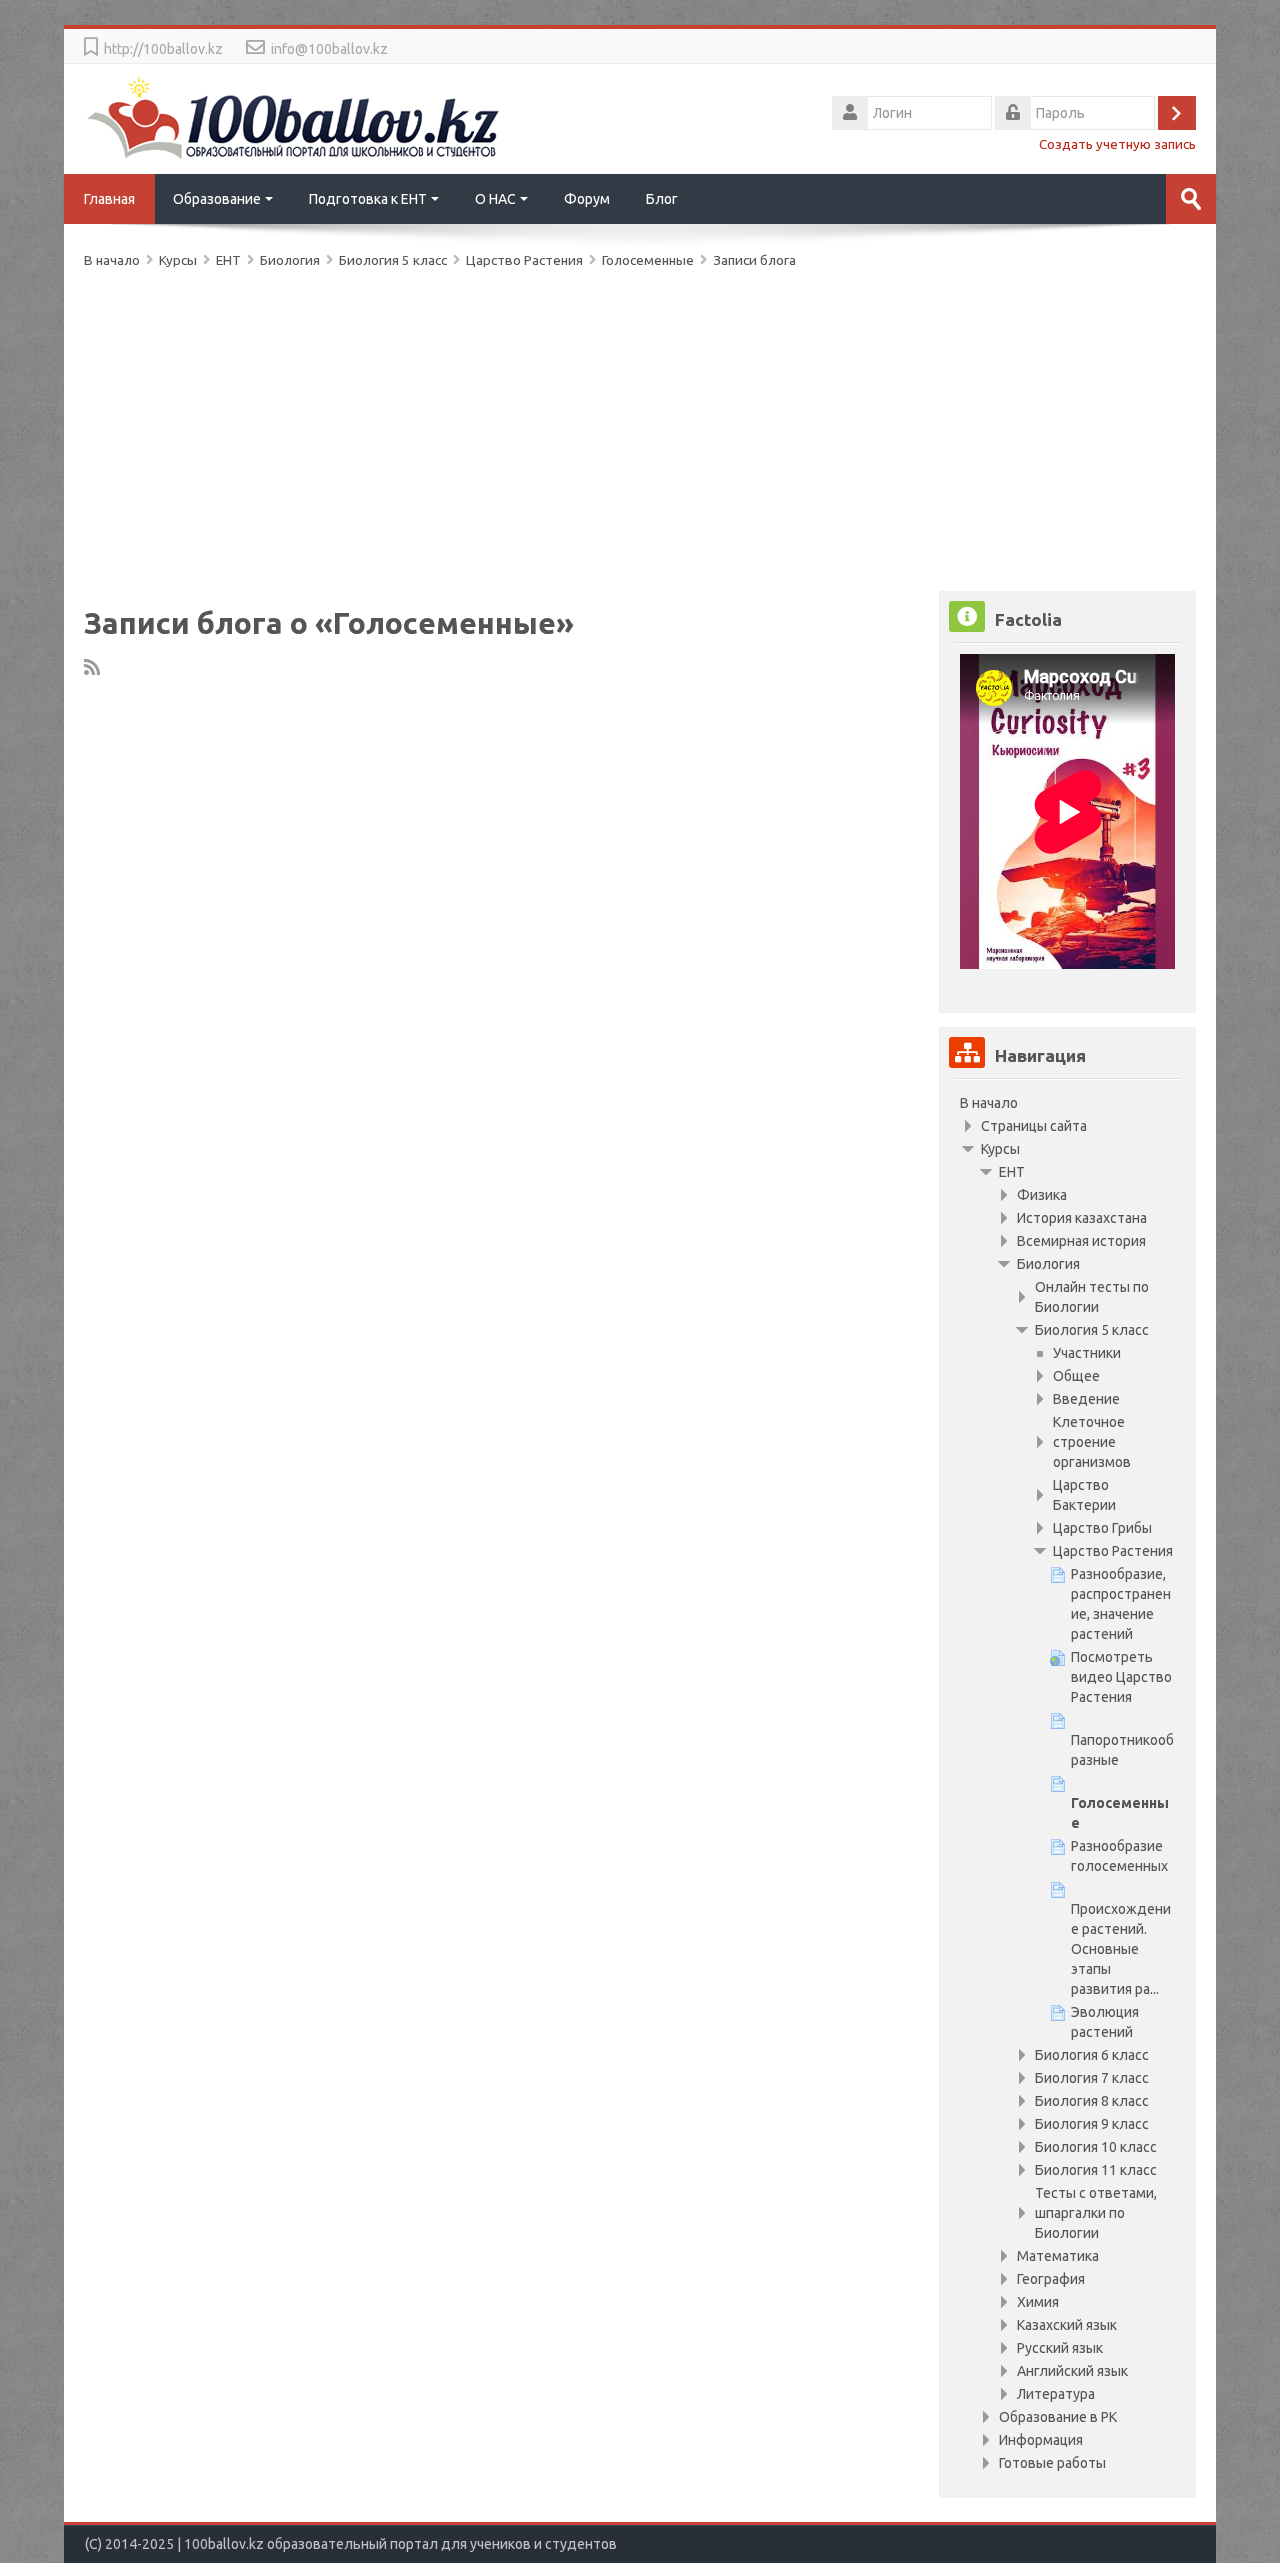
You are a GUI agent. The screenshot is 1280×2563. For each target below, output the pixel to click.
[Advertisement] (640, 426)
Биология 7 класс (1092, 2078)
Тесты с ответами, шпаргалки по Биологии (1096, 2213)
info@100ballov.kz (329, 49)
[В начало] (294, 117)
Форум (587, 199)
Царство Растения (524, 260)
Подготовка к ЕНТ (368, 199)
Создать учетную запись (1117, 144)
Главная (109, 199)
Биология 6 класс (1092, 2055)
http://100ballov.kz (163, 49)
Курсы (1000, 1149)
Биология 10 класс (1096, 2147)
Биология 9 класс (1092, 2124)
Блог (662, 199)
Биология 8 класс (1092, 2101)
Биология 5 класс (1092, 1330)
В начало (989, 1103)
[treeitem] (1067, 1103)
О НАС (495, 199)
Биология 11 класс (1096, 2170)
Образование (217, 199)
